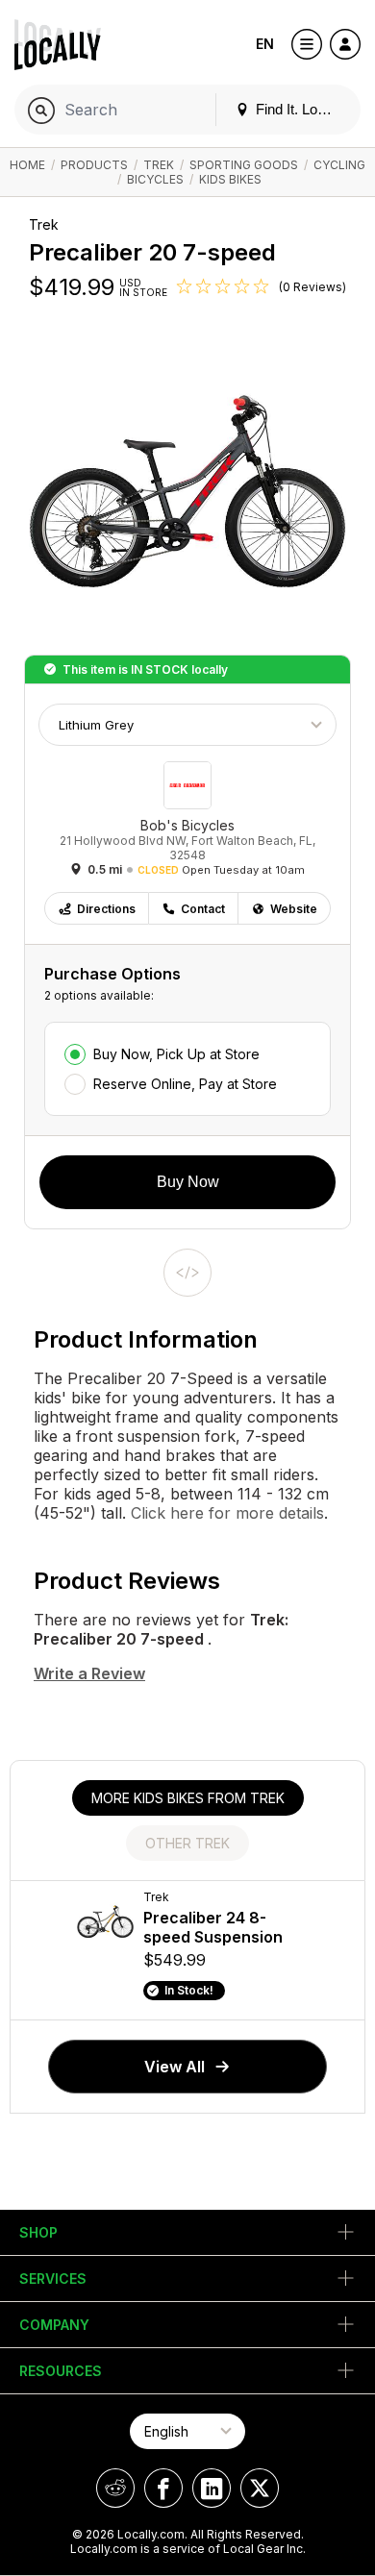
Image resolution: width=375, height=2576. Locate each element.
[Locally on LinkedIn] (212, 2488)
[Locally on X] (260, 2488)
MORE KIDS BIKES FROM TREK (188, 1798)
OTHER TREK (187, 1843)
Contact (203, 909)
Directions (106, 909)
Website (294, 909)
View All (175, 2067)
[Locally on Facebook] (163, 2488)
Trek (159, 165)
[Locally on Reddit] (115, 2488)
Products (94, 165)
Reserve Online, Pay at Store (185, 1084)
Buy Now (188, 1182)
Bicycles (155, 179)
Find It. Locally (299, 109)
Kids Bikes (230, 179)
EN (265, 44)
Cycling (339, 165)
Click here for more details (225, 1513)
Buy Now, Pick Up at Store (176, 1054)
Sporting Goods (244, 165)
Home (27, 165)
